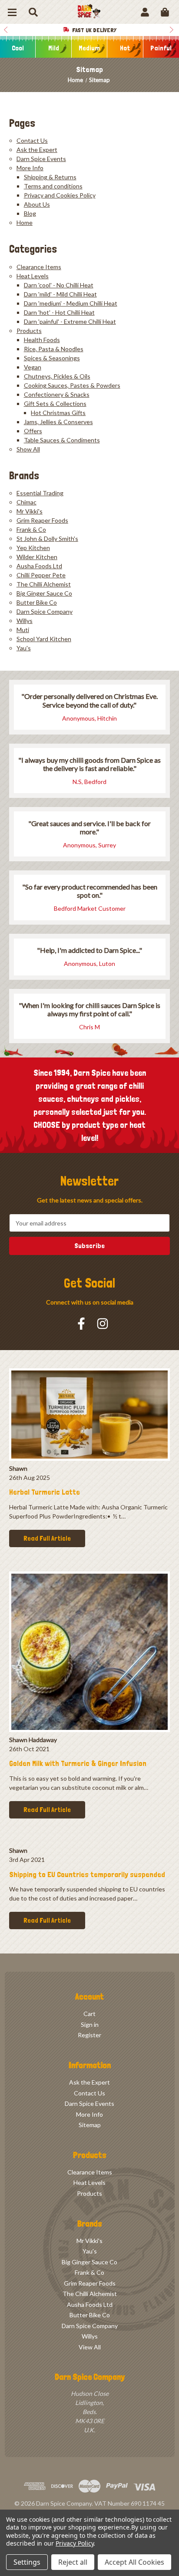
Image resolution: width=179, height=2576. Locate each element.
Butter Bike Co (37, 602)
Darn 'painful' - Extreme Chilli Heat (70, 321)
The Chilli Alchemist (44, 584)
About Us (37, 204)
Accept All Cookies (134, 2562)
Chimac (27, 502)
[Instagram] (103, 1324)
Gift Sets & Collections (55, 404)
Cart (89, 2014)
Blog (30, 213)
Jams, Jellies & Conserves (58, 422)
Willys (25, 621)
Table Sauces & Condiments (62, 440)
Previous (6, 30)
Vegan (33, 367)
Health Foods (42, 340)
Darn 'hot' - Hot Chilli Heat (59, 312)
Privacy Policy (75, 2543)
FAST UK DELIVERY (94, 30)
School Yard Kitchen (44, 639)
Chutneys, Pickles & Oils (57, 376)
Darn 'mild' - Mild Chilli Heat (60, 294)
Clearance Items (39, 267)
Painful (161, 48)
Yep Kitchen (33, 548)
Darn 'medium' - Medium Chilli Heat (71, 303)
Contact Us (32, 140)
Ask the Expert (37, 150)
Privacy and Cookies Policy (60, 195)
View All (90, 2347)
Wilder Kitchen (37, 557)
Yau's (24, 648)
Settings (27, 2562)
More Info (30, 168)
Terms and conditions (53, 186)
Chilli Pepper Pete (41, 575)
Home (25, 222)
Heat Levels (33, 276)
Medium (89, 48)
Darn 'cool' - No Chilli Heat (59, 285)
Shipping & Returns (50, 177)
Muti (23, 630)
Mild (54, 48)
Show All (28, 449)
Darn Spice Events (41, 159)
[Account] (145, 12)
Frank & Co (31, 529)
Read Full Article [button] (47, 1538)
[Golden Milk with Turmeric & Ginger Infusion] (89, 1652)
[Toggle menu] (12, 12)
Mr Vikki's (30, 511)
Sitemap (90, 2125)
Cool (18, 48)
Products (29, 331)
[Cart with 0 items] (165, 12)
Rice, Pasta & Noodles (54, 349)
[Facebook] (81, 1324)
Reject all (73, 2562)
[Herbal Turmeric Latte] (89, 1415)
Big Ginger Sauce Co (44, 593)
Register (89, 2035)
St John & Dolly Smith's (47, 539)
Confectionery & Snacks (57, 394)
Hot (125, 48)
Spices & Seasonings (52, 358)
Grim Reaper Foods (42, 520)
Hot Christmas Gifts (58, 413)
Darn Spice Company (45, 611)
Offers (33, 431)
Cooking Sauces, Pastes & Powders (72, 385)
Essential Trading (40, 493)
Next (173, 30)
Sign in (90, 2024)
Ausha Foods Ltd (39, 566)
